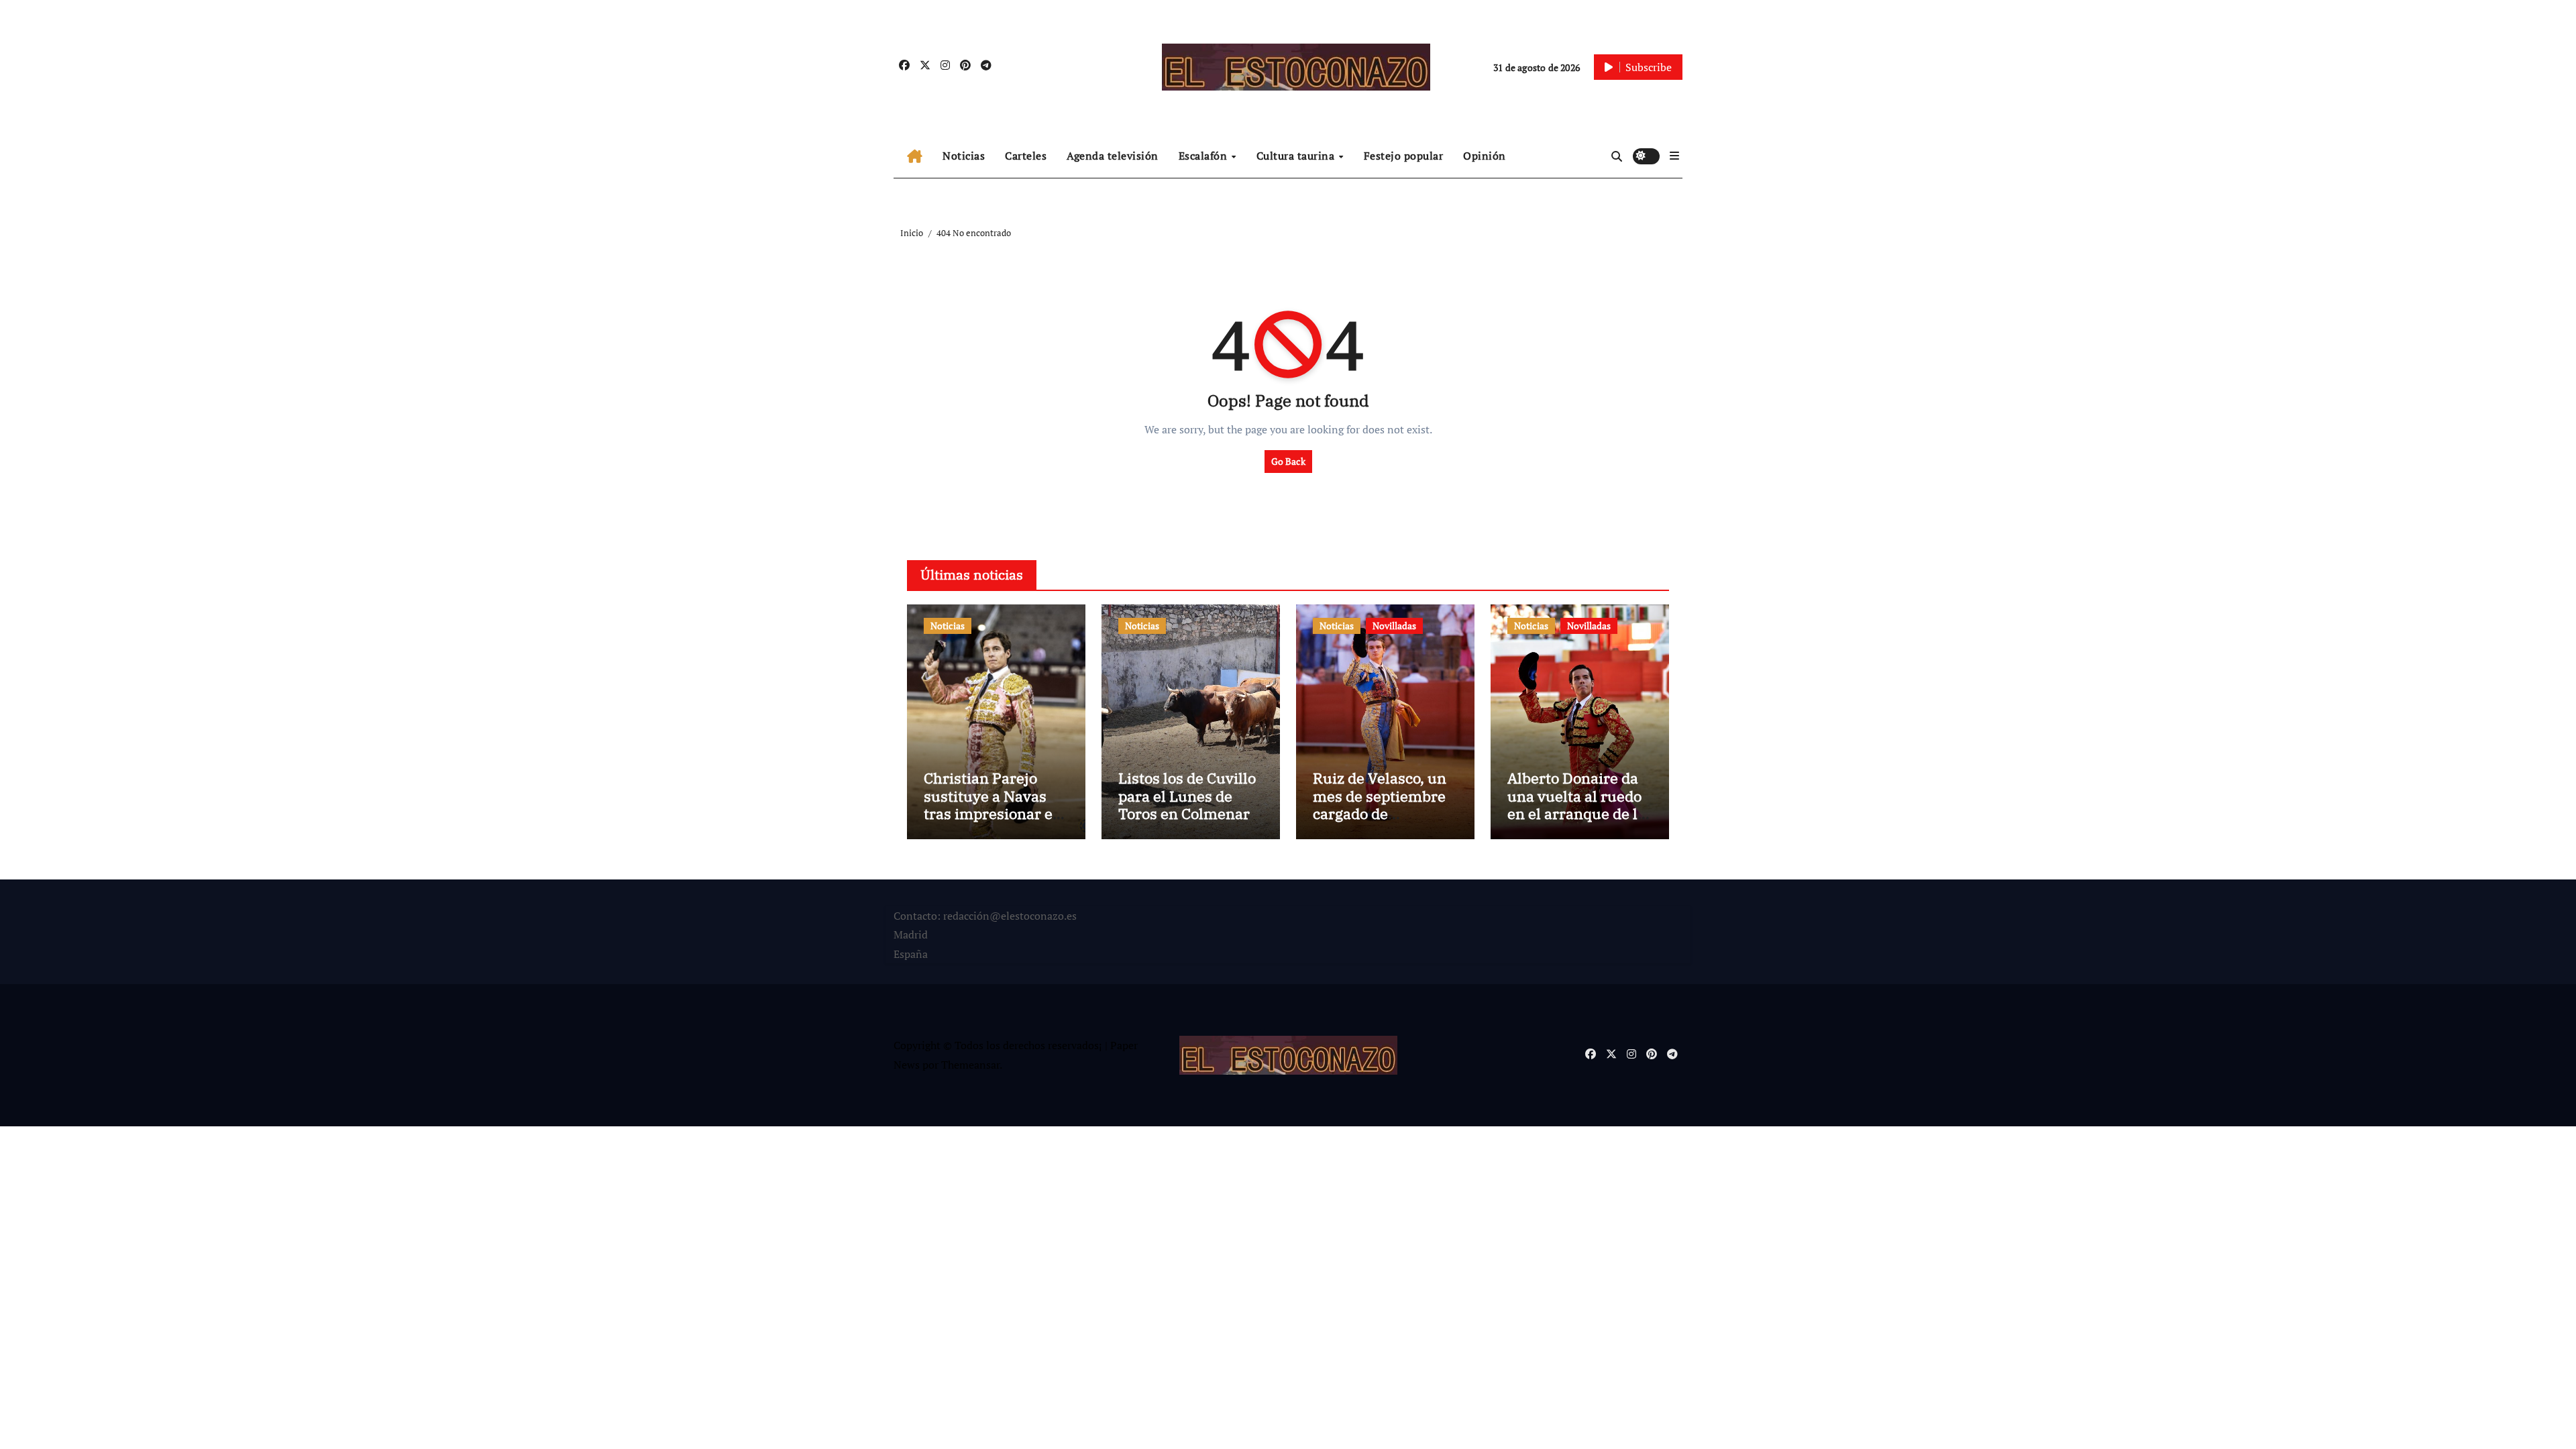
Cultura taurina (1297, 156)
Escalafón (1204, 156)
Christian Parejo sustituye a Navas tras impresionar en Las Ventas (993, 804)
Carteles (1026, 156)
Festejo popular (1404, 156)
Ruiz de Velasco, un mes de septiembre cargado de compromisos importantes (1380, 813)
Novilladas (1394, 626)
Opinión (1485, 156)
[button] (1674, 156)
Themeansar (970, 1065)
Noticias (964, 156)
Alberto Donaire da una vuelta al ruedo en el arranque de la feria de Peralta (1576, 804)
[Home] (915, 156)
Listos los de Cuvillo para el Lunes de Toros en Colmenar (1187, 796)
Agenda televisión (1113, 156)
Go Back (1288, 461)
